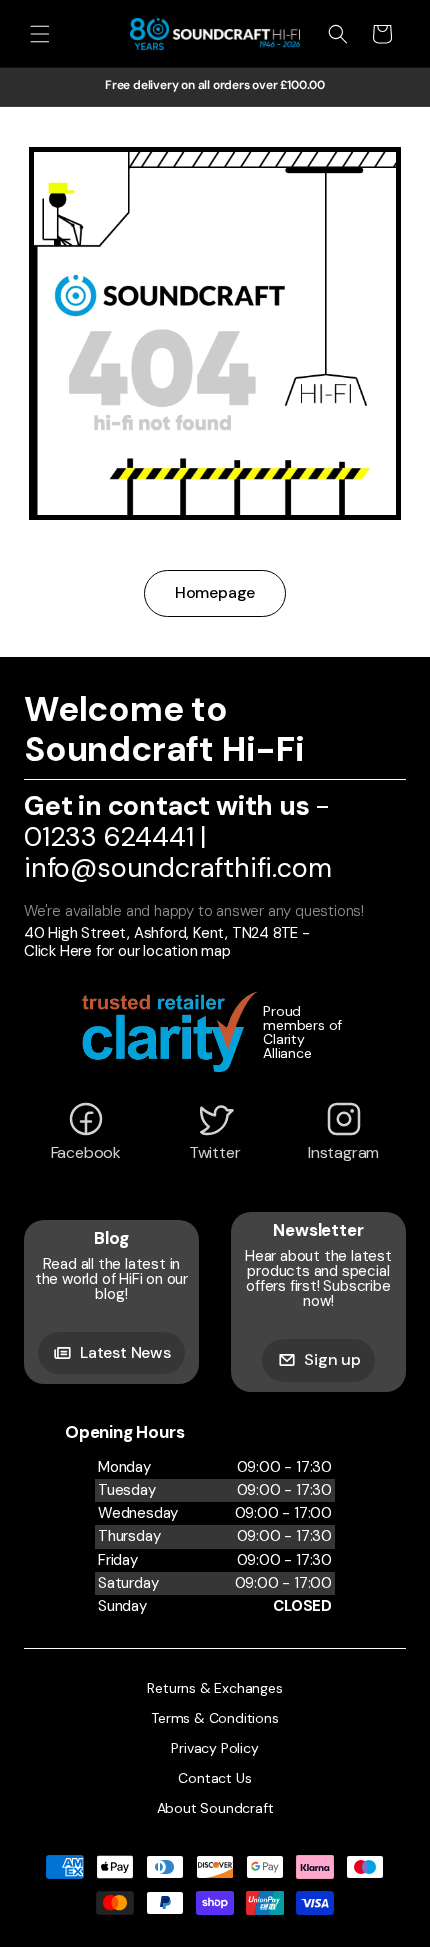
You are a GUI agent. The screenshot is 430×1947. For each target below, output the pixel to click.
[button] (40, 34)
